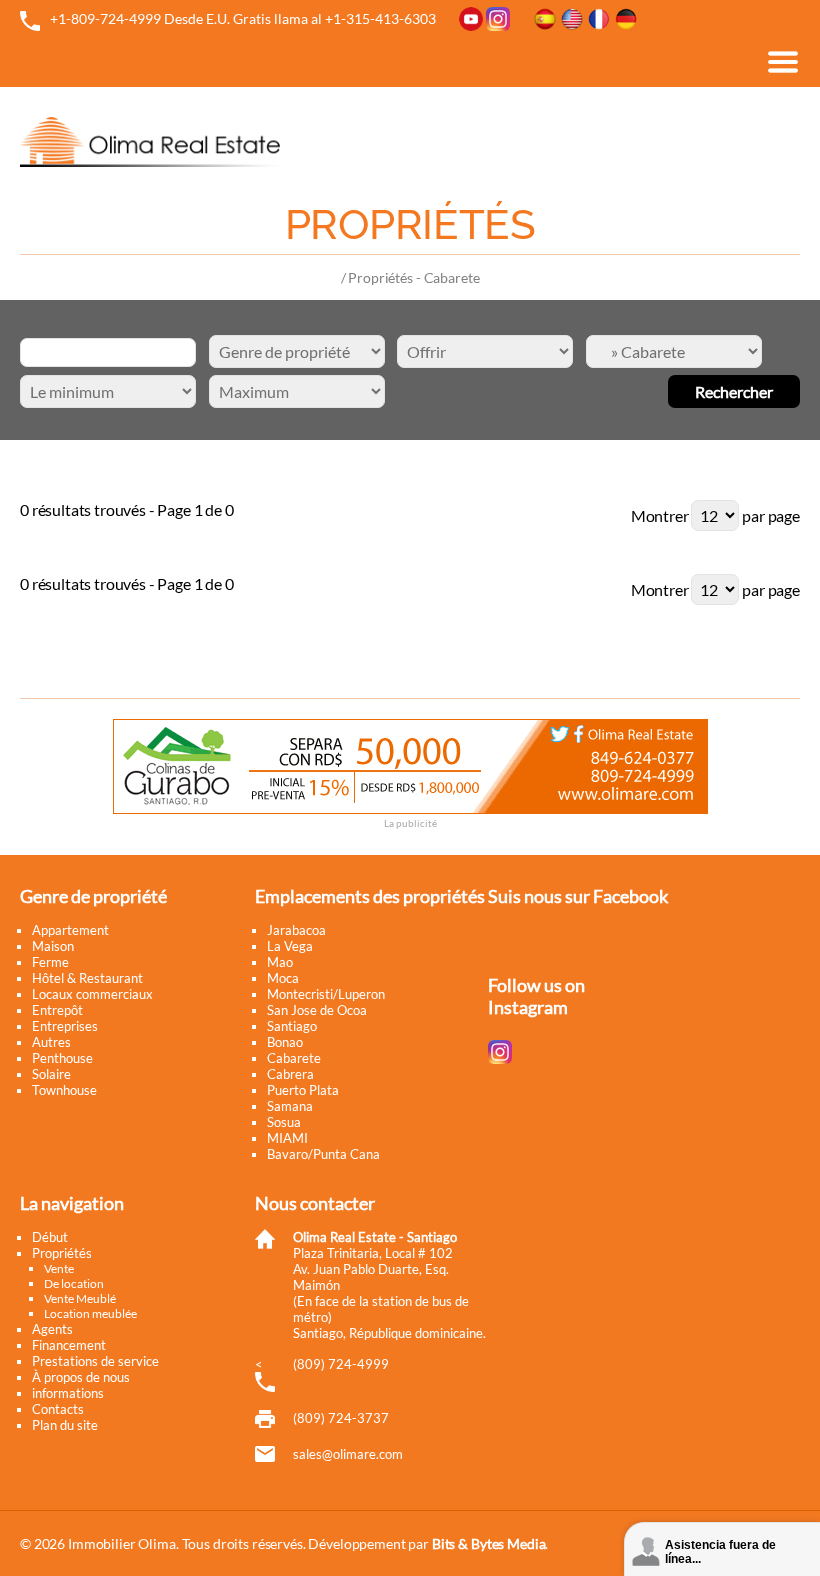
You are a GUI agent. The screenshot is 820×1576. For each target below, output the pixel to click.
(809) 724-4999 (341, 1364)
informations (68, 1393)
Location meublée (90, 1313)
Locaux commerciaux (92, 994)
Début (50, 1237)
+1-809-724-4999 (105, 18)
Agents (52, 1329)
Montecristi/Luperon (326, 994)
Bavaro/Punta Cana (323, 1154)
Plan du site (65, 1425)
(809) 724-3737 (341, 1418)
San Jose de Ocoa (317, 1010)
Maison (53, 946)
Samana (290, 1106)
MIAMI (287, 1138)
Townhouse (64, 1090)
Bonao (285, 1042)
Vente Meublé (80, 1298)
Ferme (50, 962)
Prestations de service (95, 1361)
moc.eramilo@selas (348, 1454)
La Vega (290, 946)
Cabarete (294, 1058)
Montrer (660, 515)
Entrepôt (57, 1010)
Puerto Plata (303, 1090)
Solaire (51, 1074)
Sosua (284, 1122)
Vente (59, 1268)
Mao (280, 962)
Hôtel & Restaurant (87, 978)
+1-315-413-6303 (380, 18)
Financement (69, 1345)
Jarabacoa (296, 930)
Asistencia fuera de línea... (720, 1552)
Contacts (58, 1409)
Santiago (292, 1026)
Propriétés (62, 1253)
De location (74, 1283)
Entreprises (65, 1026)
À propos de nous (81, 1377)
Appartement (70, 930)
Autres (51, 1042)
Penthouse (62, 1058)
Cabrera (290, 1074)
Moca (283, 978)
